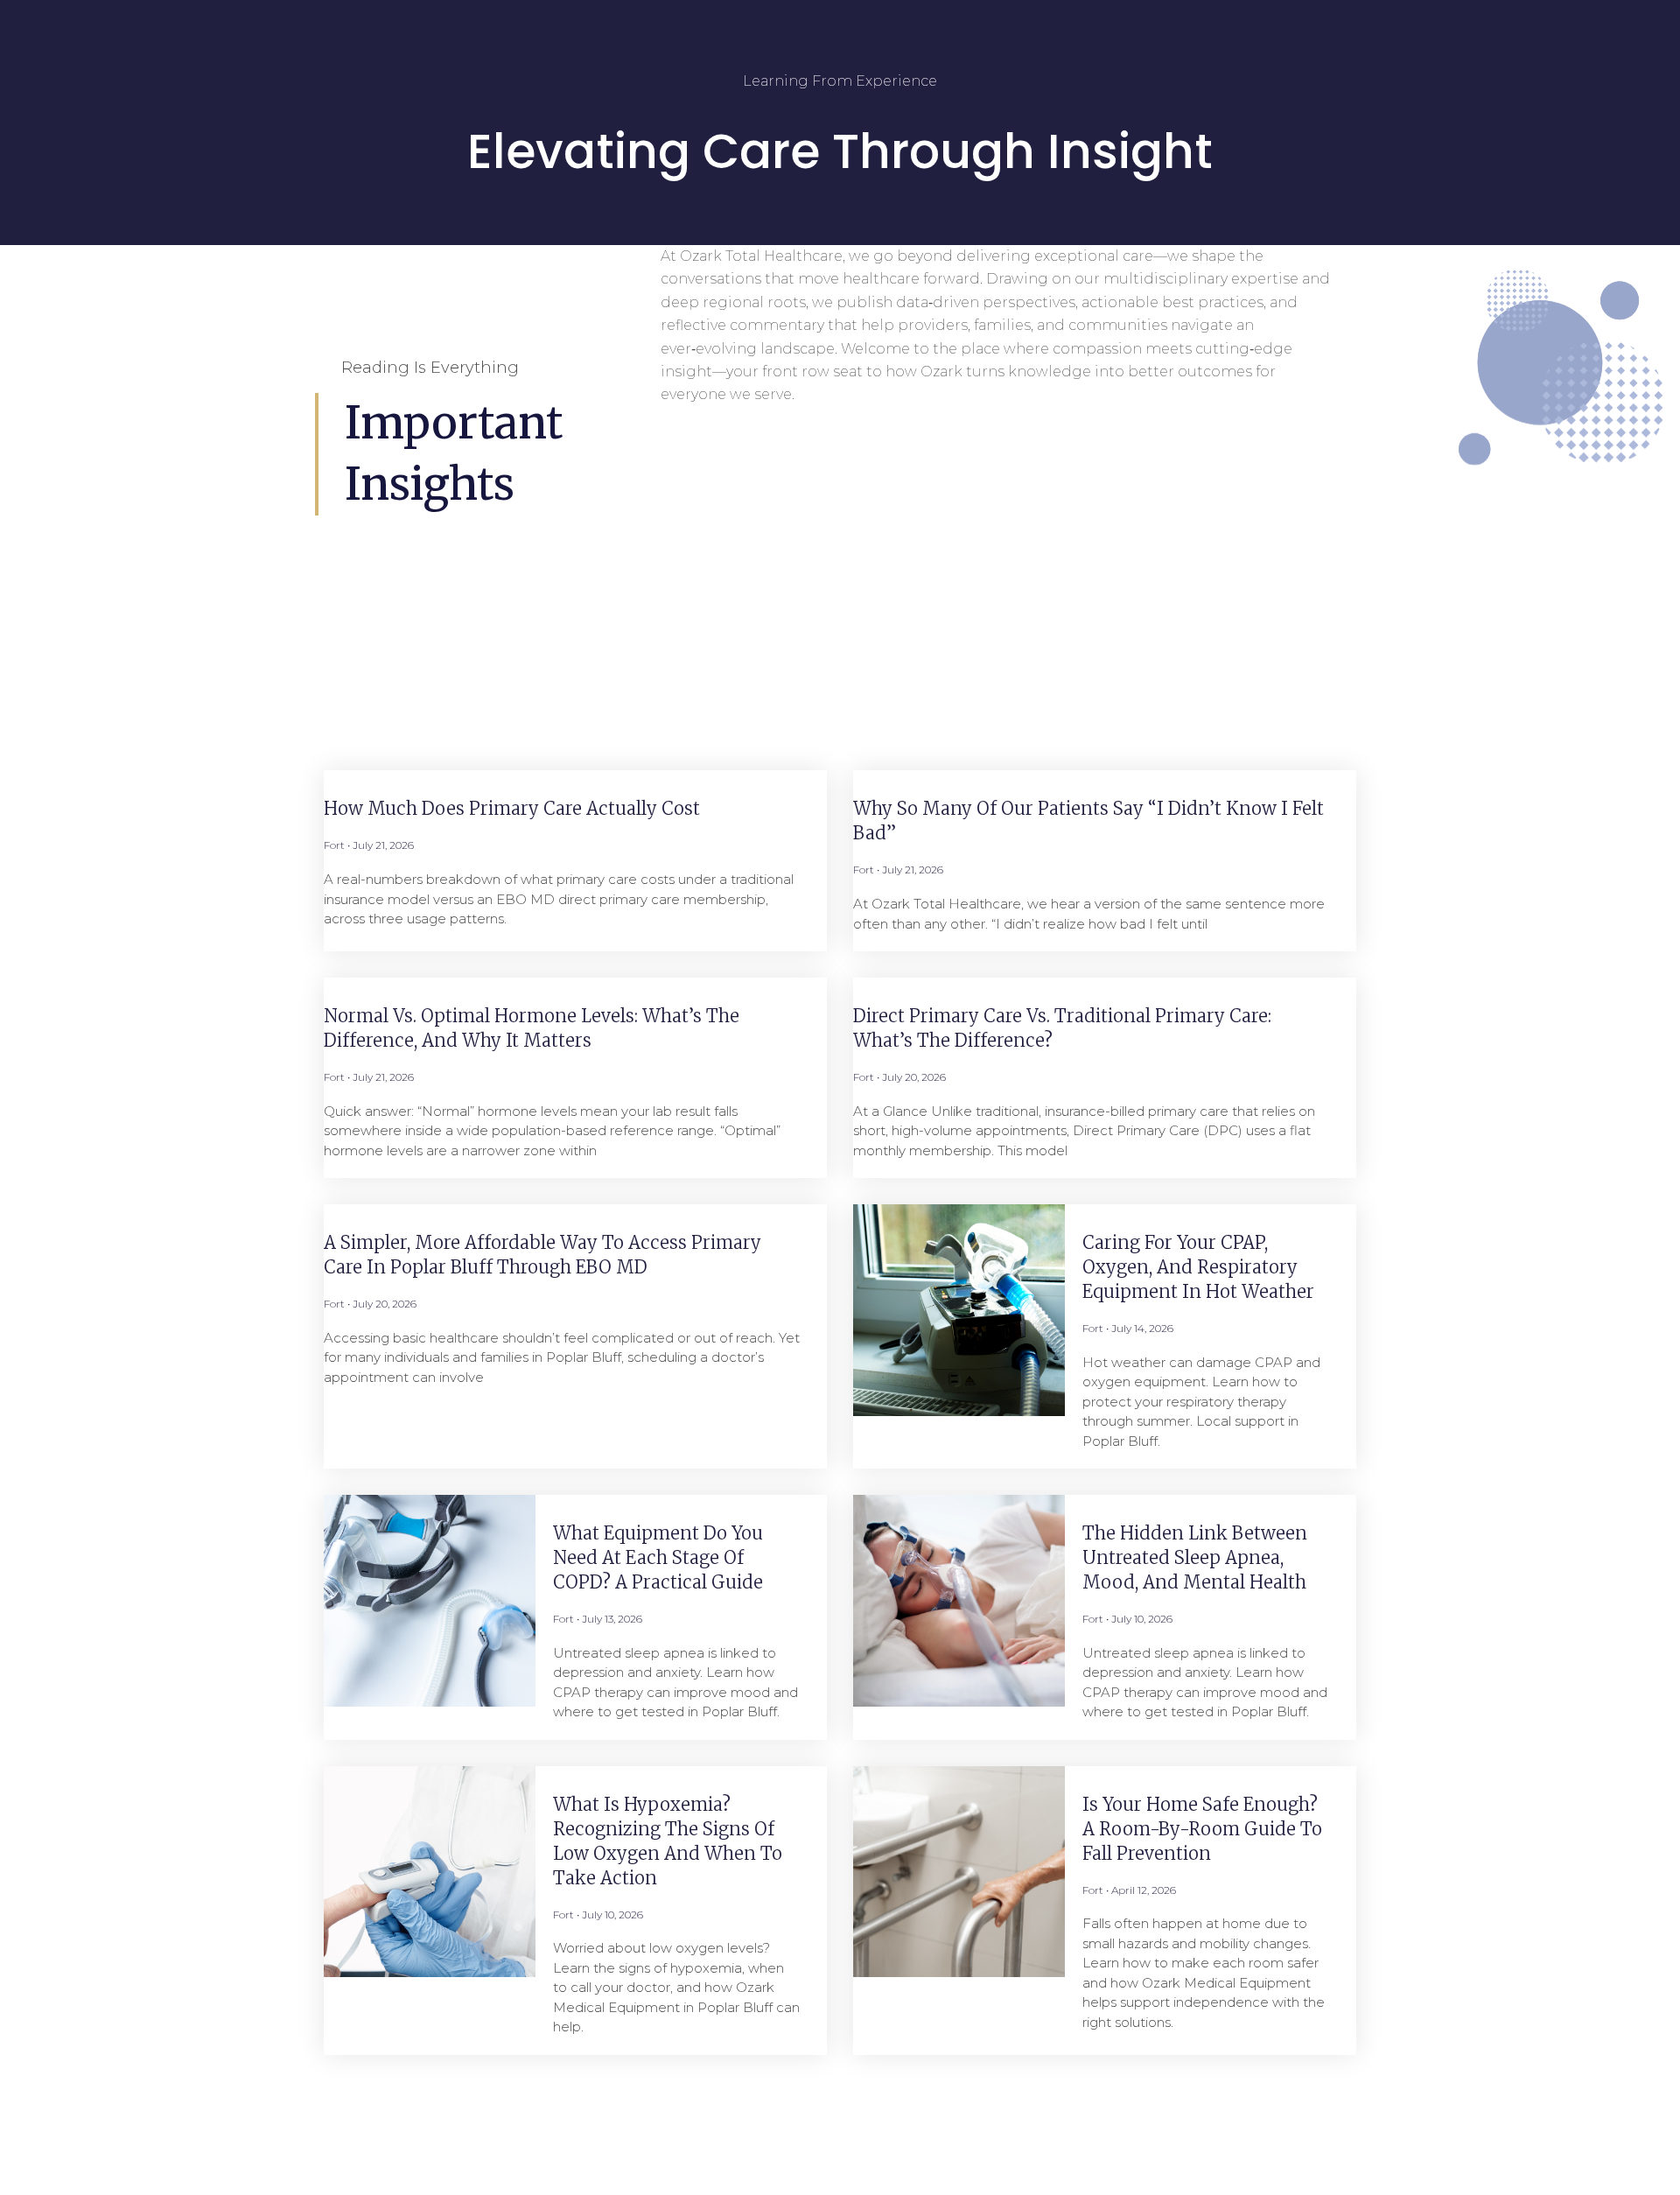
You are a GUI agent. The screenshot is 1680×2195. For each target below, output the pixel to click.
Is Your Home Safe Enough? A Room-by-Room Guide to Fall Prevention (1202, 1829)
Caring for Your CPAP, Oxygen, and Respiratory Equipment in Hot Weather (1198, 1267)
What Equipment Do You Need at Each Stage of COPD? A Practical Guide (658, 1557)
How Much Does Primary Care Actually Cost (512, 808)
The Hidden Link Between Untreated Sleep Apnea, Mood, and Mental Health (1195, 1557)
